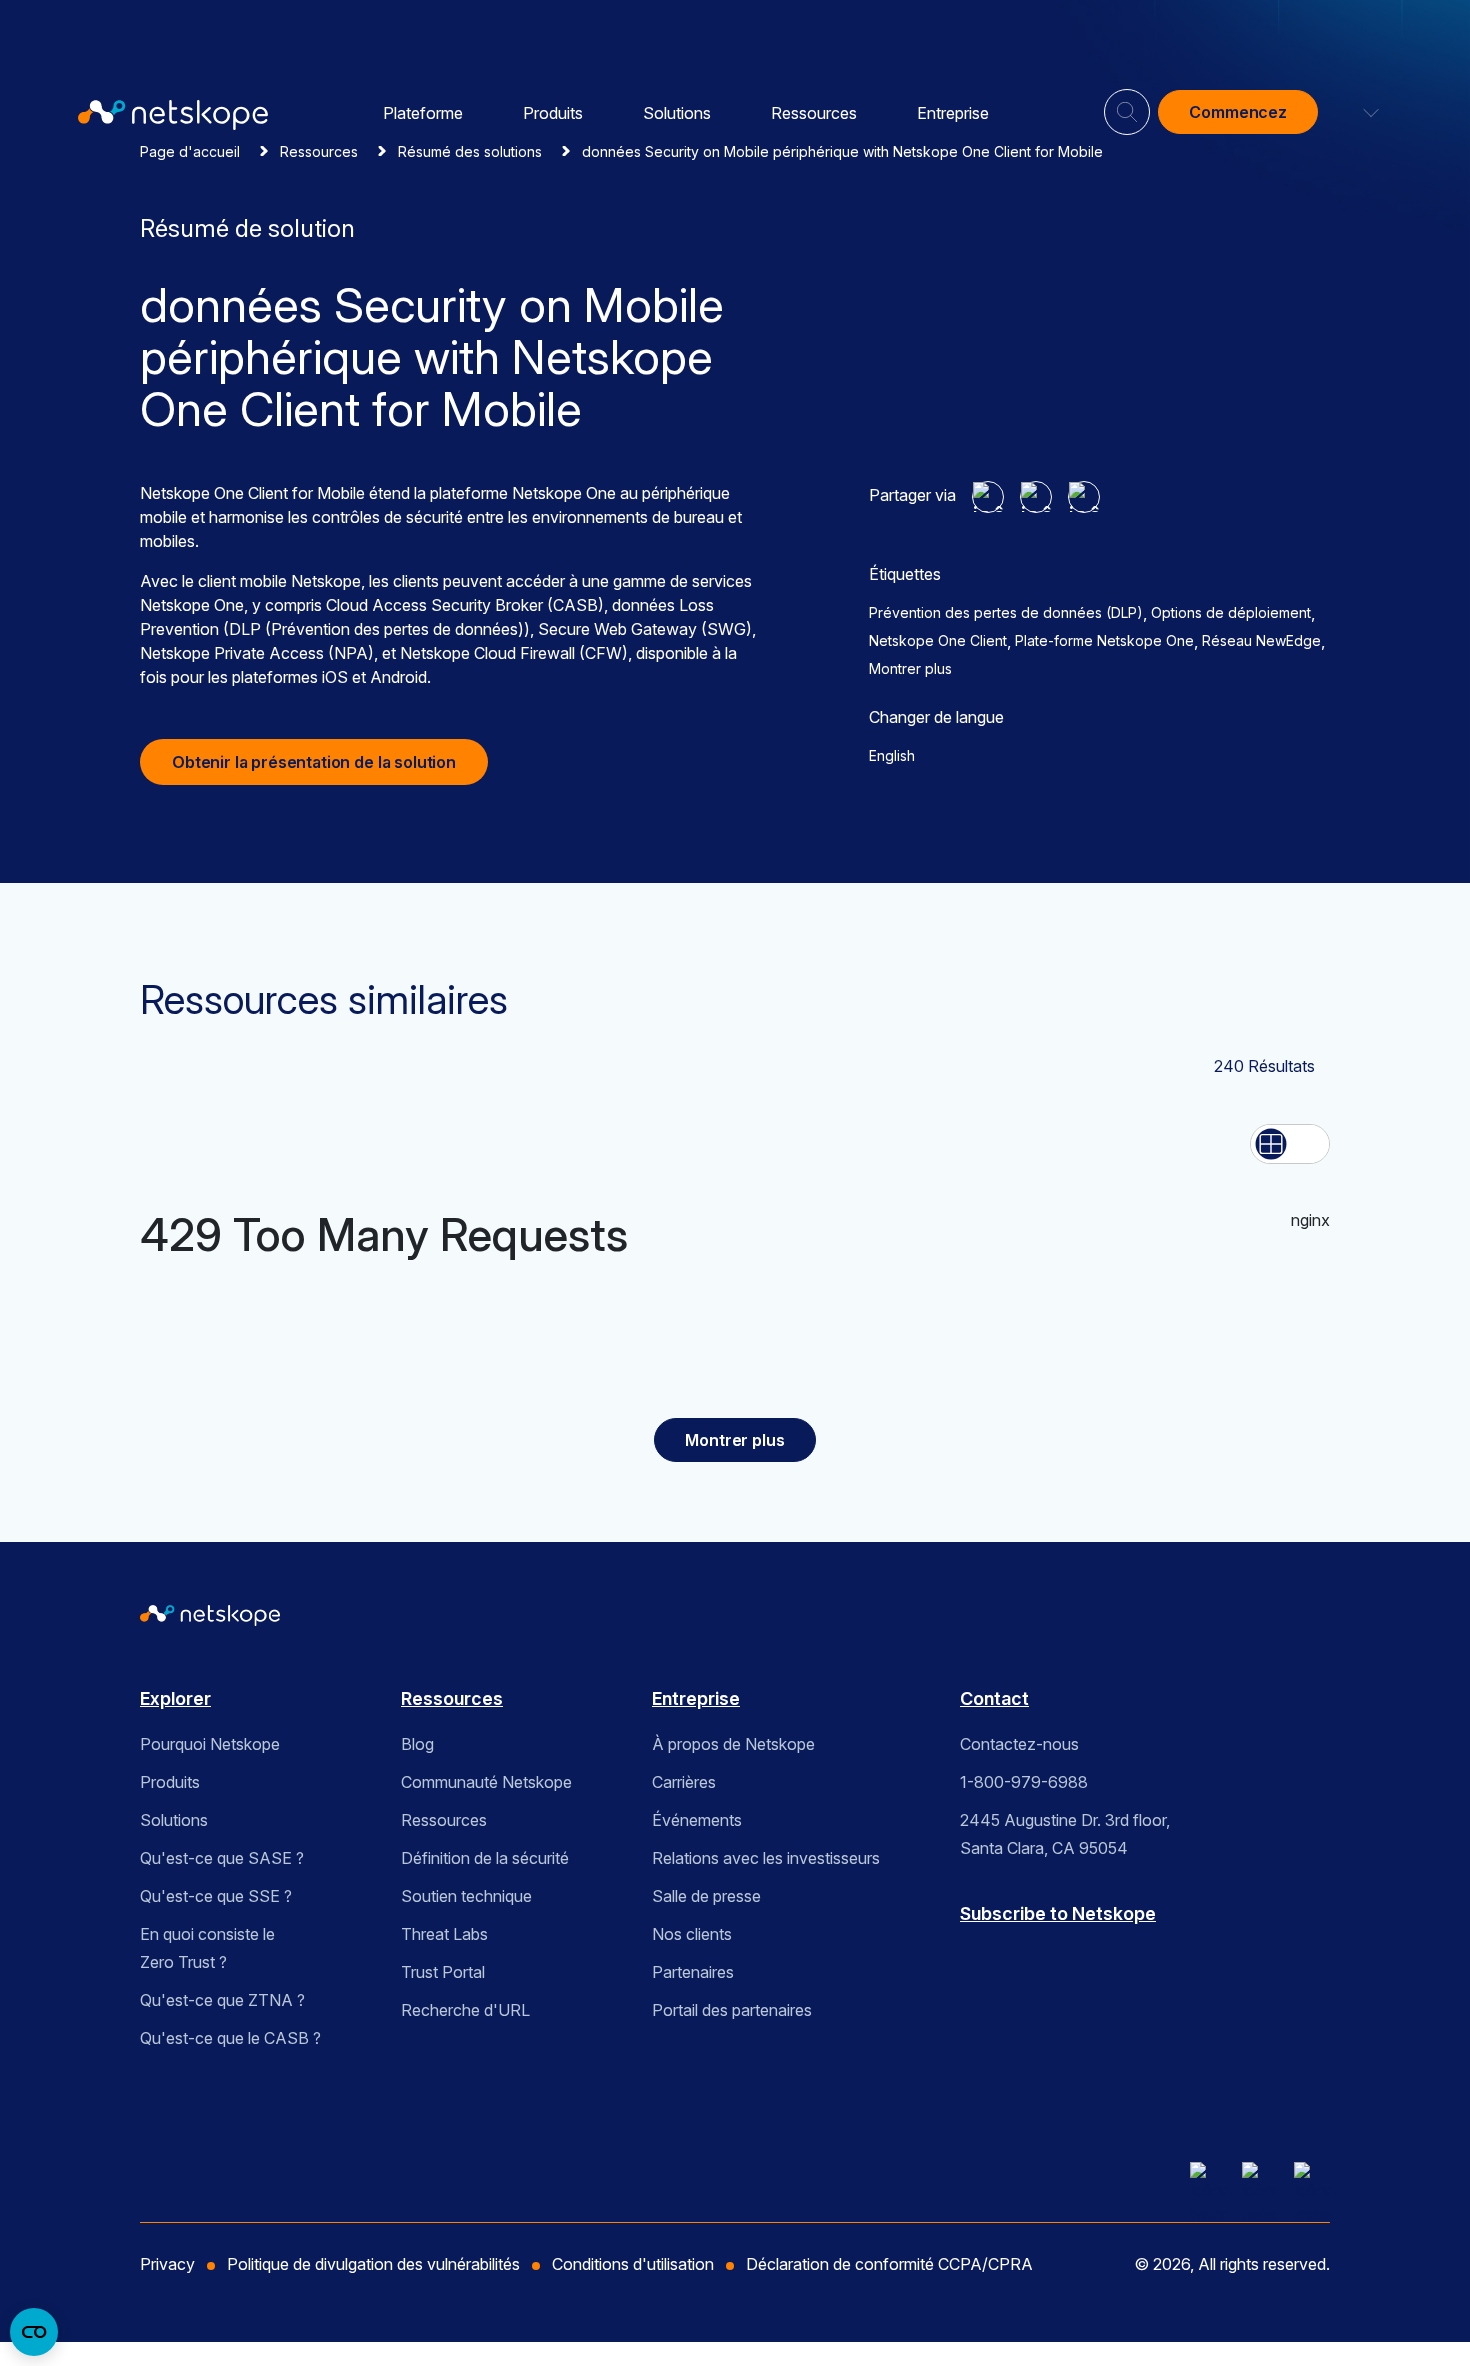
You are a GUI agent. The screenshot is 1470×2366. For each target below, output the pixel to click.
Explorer (175, 1698)
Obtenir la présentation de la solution (314, 762)
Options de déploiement (1231, 612)
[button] (1359, 112)
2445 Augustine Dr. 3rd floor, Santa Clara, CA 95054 (1065, 1834)
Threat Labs (444, 1934)
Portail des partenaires (732, 2010)
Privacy (167, 2264)
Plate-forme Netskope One (1104, 640)
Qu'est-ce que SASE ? (222, 1858)
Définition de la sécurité (485, 1858)
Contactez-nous (1019, 1744)
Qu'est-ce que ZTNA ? (222, 2000)
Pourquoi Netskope (210, 1744)
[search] (1127, 104)
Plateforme (423, 113)
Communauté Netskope (486, 1782)
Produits (553, 113)
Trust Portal (443, 1972)
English (892, 755)
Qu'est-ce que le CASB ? (230, 2038)
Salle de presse (706, 1896)
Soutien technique (466, 1896)
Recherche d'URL (465, 2010)
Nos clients (692, 1934)
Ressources (814, 113)
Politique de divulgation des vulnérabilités (373, 2264)
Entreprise (953, 113)
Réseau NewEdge (1261, 640)
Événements (697, 1820)
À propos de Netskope (733, 1744)
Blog (417, 1744)
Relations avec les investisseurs (766, 1858)
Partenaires (693, 1972)
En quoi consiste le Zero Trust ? (207, 1948)
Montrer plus (910, 668)
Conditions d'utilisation (633, 2264)
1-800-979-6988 (1024, 1782)
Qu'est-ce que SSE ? (216, 1896)
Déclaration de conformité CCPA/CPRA (889, 2264)
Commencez (1238, 112)
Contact (994, 1698)
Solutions (677, 113)
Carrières (684, 1782)
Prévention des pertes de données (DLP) (1006, 612)
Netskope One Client (938, 640)
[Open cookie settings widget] (34, 2332)
